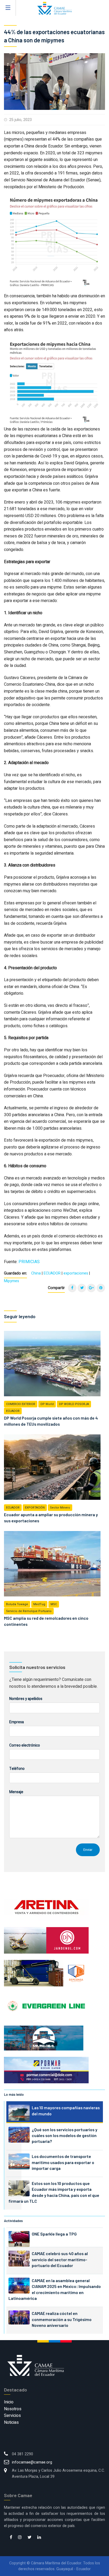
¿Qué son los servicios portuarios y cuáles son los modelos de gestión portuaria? (65, 2135)
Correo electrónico (25, 1745)
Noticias (11, 2422)
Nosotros (13, 2409)
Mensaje (16, 1792)
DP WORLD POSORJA (74, 1404)
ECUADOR (52, 1273)
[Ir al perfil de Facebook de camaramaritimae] (11, 2538)
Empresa (17, 1722)
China (36, 1273)
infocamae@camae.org (32, 2462)
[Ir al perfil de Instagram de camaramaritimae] (20, 2538)
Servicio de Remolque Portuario (29, 1611)
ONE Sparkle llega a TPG (54, 2234)
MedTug (39, 1604)
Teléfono (17, 1769)
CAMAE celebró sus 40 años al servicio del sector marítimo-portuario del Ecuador (60, 2259)
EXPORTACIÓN (35, 1508)
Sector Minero (60, 1508)
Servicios (12, 2416)
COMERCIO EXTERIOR (21, 1404)
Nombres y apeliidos (26, 1699)
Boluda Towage (17, 1604)
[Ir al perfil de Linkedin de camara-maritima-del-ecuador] (39, 2538)
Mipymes (12, 1281)
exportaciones (76, 1273)
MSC (54, 1604)
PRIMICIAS (29, 1262)
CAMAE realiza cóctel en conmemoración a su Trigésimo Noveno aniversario (62, 2319)
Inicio (9, 2402)
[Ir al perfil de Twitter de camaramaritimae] (29, 2538)
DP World (47, 1404)
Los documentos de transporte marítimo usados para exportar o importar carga (63, 2162)
